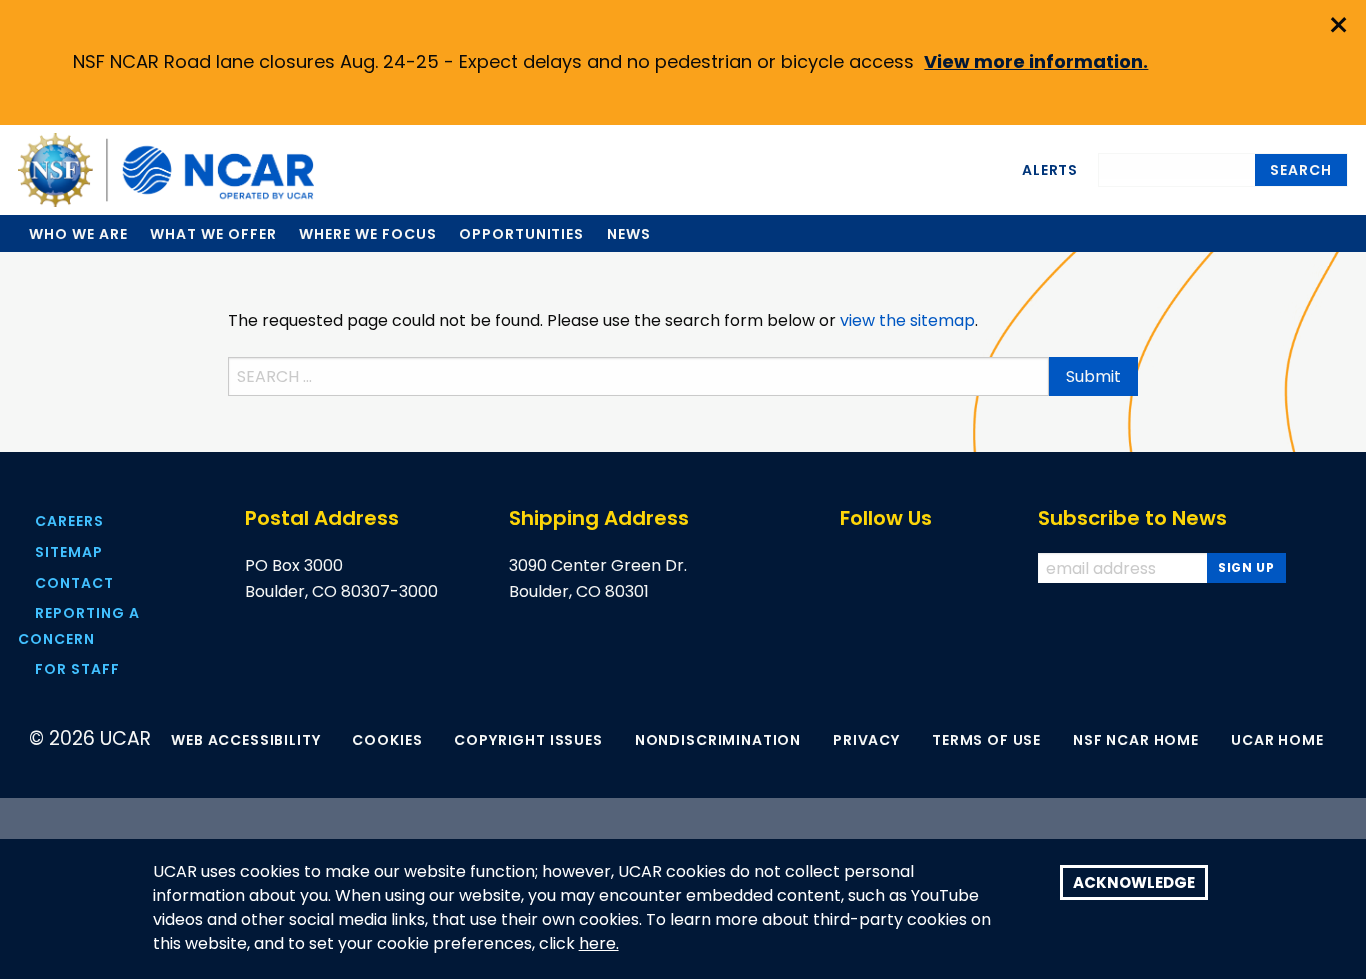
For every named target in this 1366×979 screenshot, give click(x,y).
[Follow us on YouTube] (933, 568)
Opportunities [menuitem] (521, 234)
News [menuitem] (629, 234)
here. (599, 944)
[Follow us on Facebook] (849, 568)
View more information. (1036, 61)
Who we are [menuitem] (78, 234)
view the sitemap (907, 320)
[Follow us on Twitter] (891, 568)
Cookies (387, 740)
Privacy (866, 740)
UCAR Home (1277, 740)
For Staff (77, 669)
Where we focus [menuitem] (367, 234)
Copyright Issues (528, 740)
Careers (69, 521)
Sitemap (69, 552)
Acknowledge (1134, 882)
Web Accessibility (245, 740)
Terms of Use (986, 740)
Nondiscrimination (718, 740)
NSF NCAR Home (1136, 740)
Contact (74, 583)
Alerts (1050, 170)
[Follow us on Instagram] (975, 568)
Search (1301, 170)
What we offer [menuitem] (213, 234)
